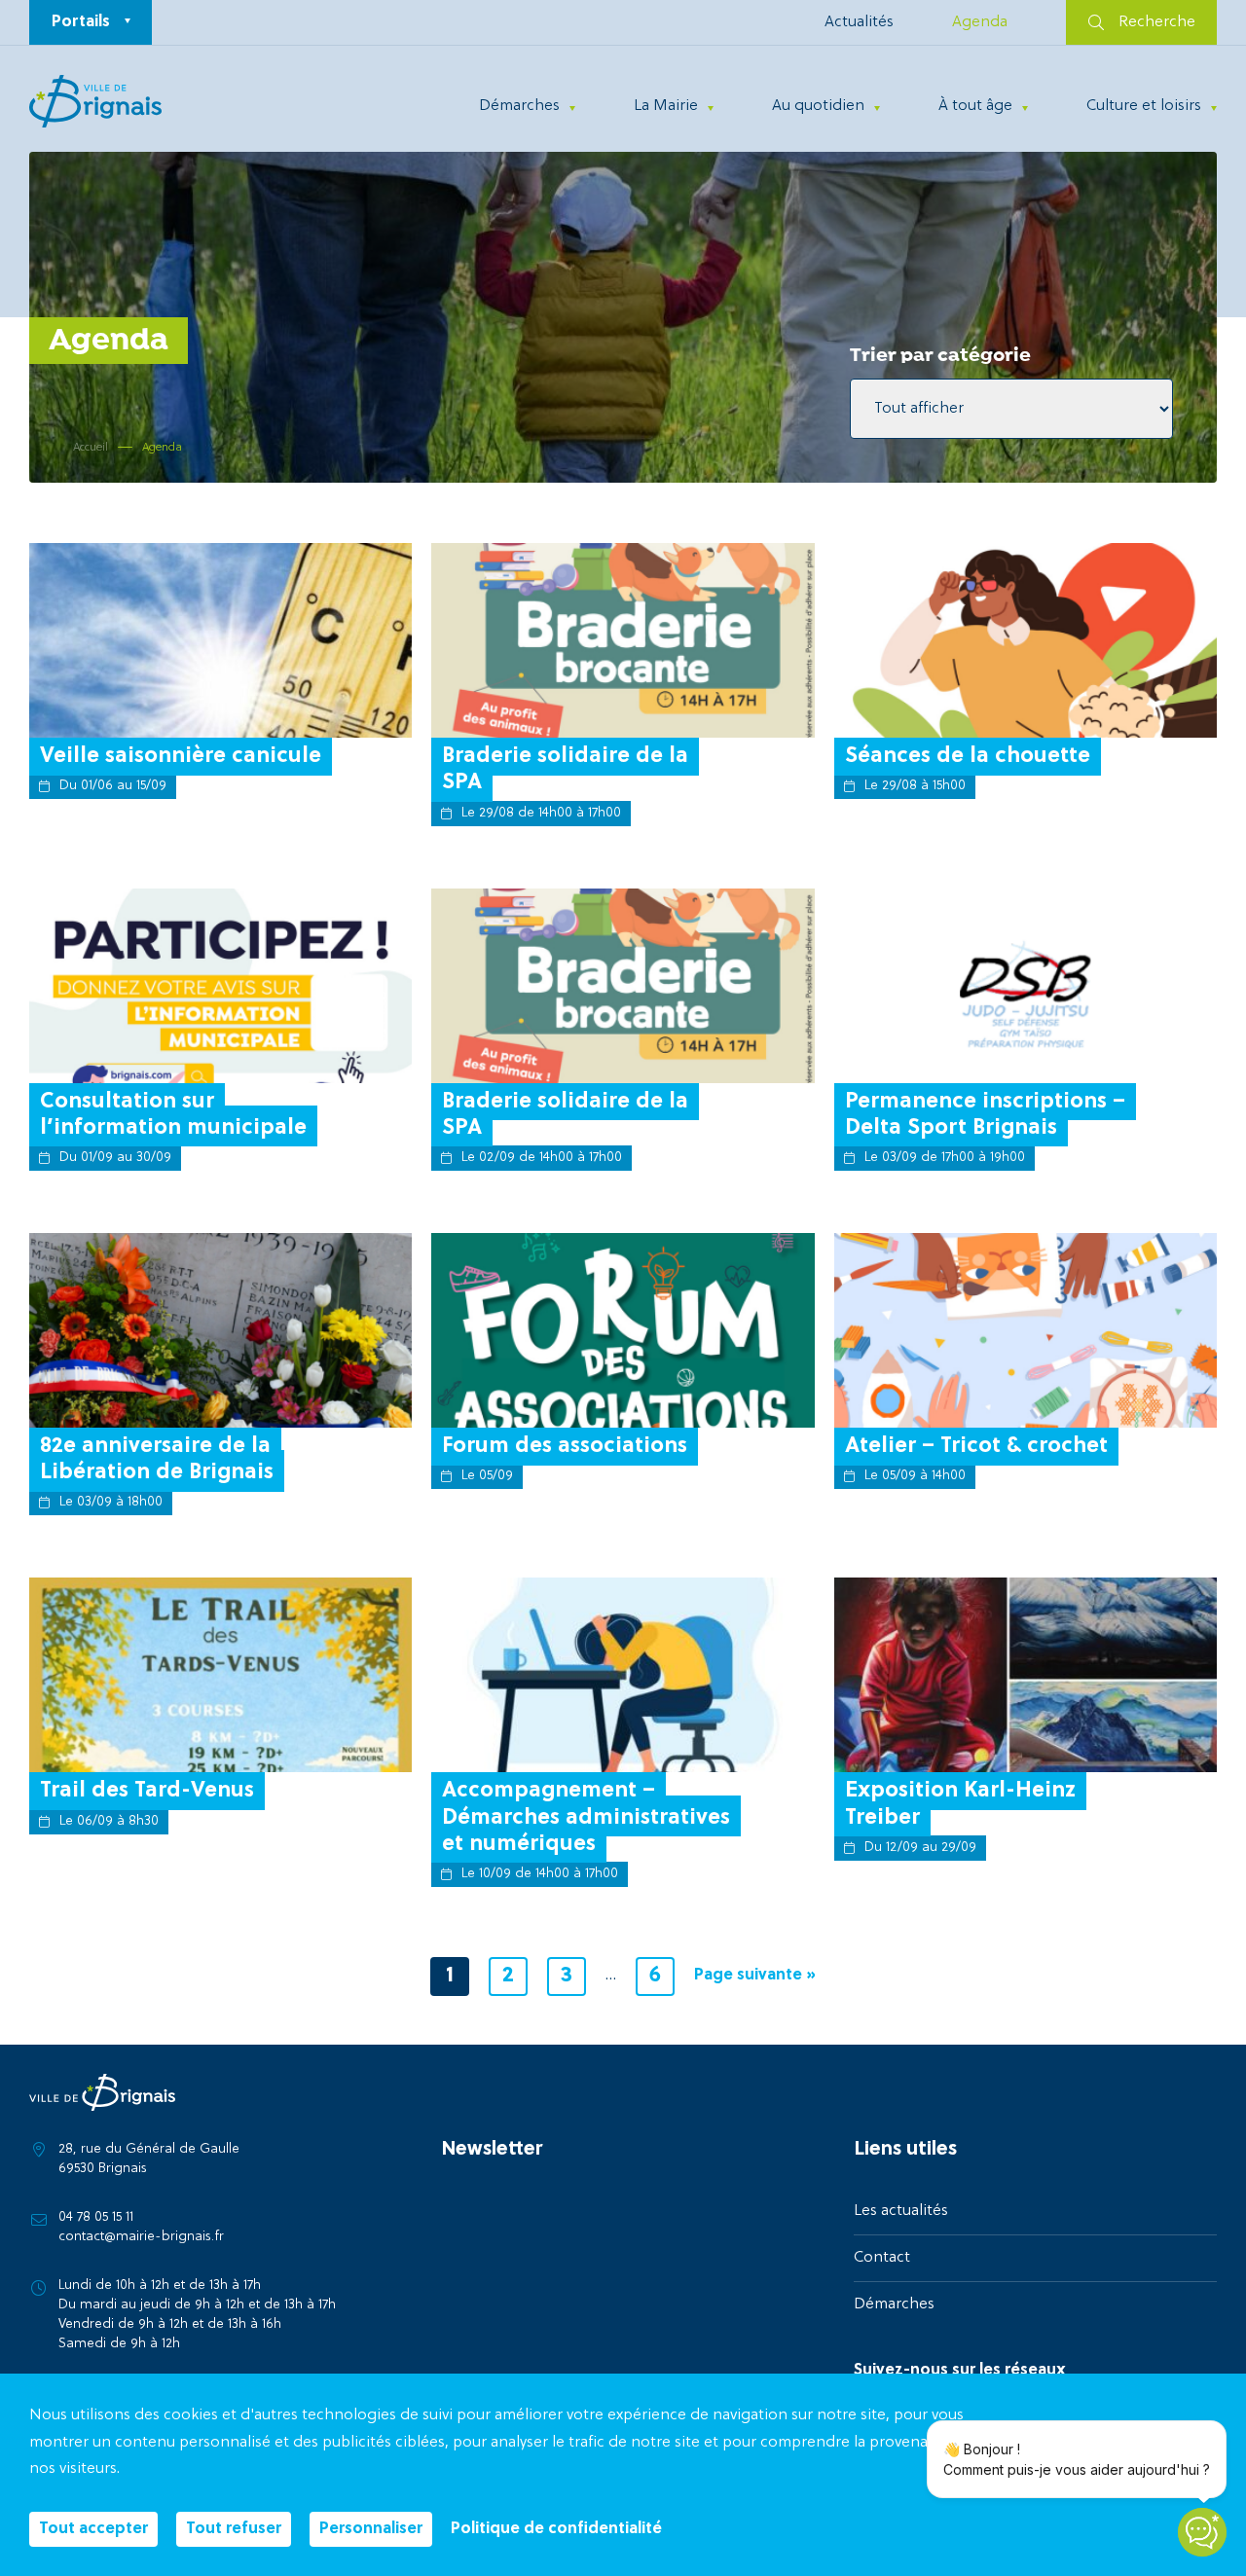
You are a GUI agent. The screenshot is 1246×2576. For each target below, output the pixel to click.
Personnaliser (371, 2529)
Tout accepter (93, 2529)
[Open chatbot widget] (1202, 2532)
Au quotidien (818, 106)
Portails (81, 22)
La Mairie (666, 106)
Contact (882, 2258)
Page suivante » (755, 1976)
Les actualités (901, 2211)
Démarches (519, 106)
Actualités (859, 22)
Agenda (980, 22)
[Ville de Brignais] (95, 101)
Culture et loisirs (1144, 106)
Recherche (1157, 22)
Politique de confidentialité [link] (556, 2529)
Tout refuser (234, 2529)
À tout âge (975, 106)
